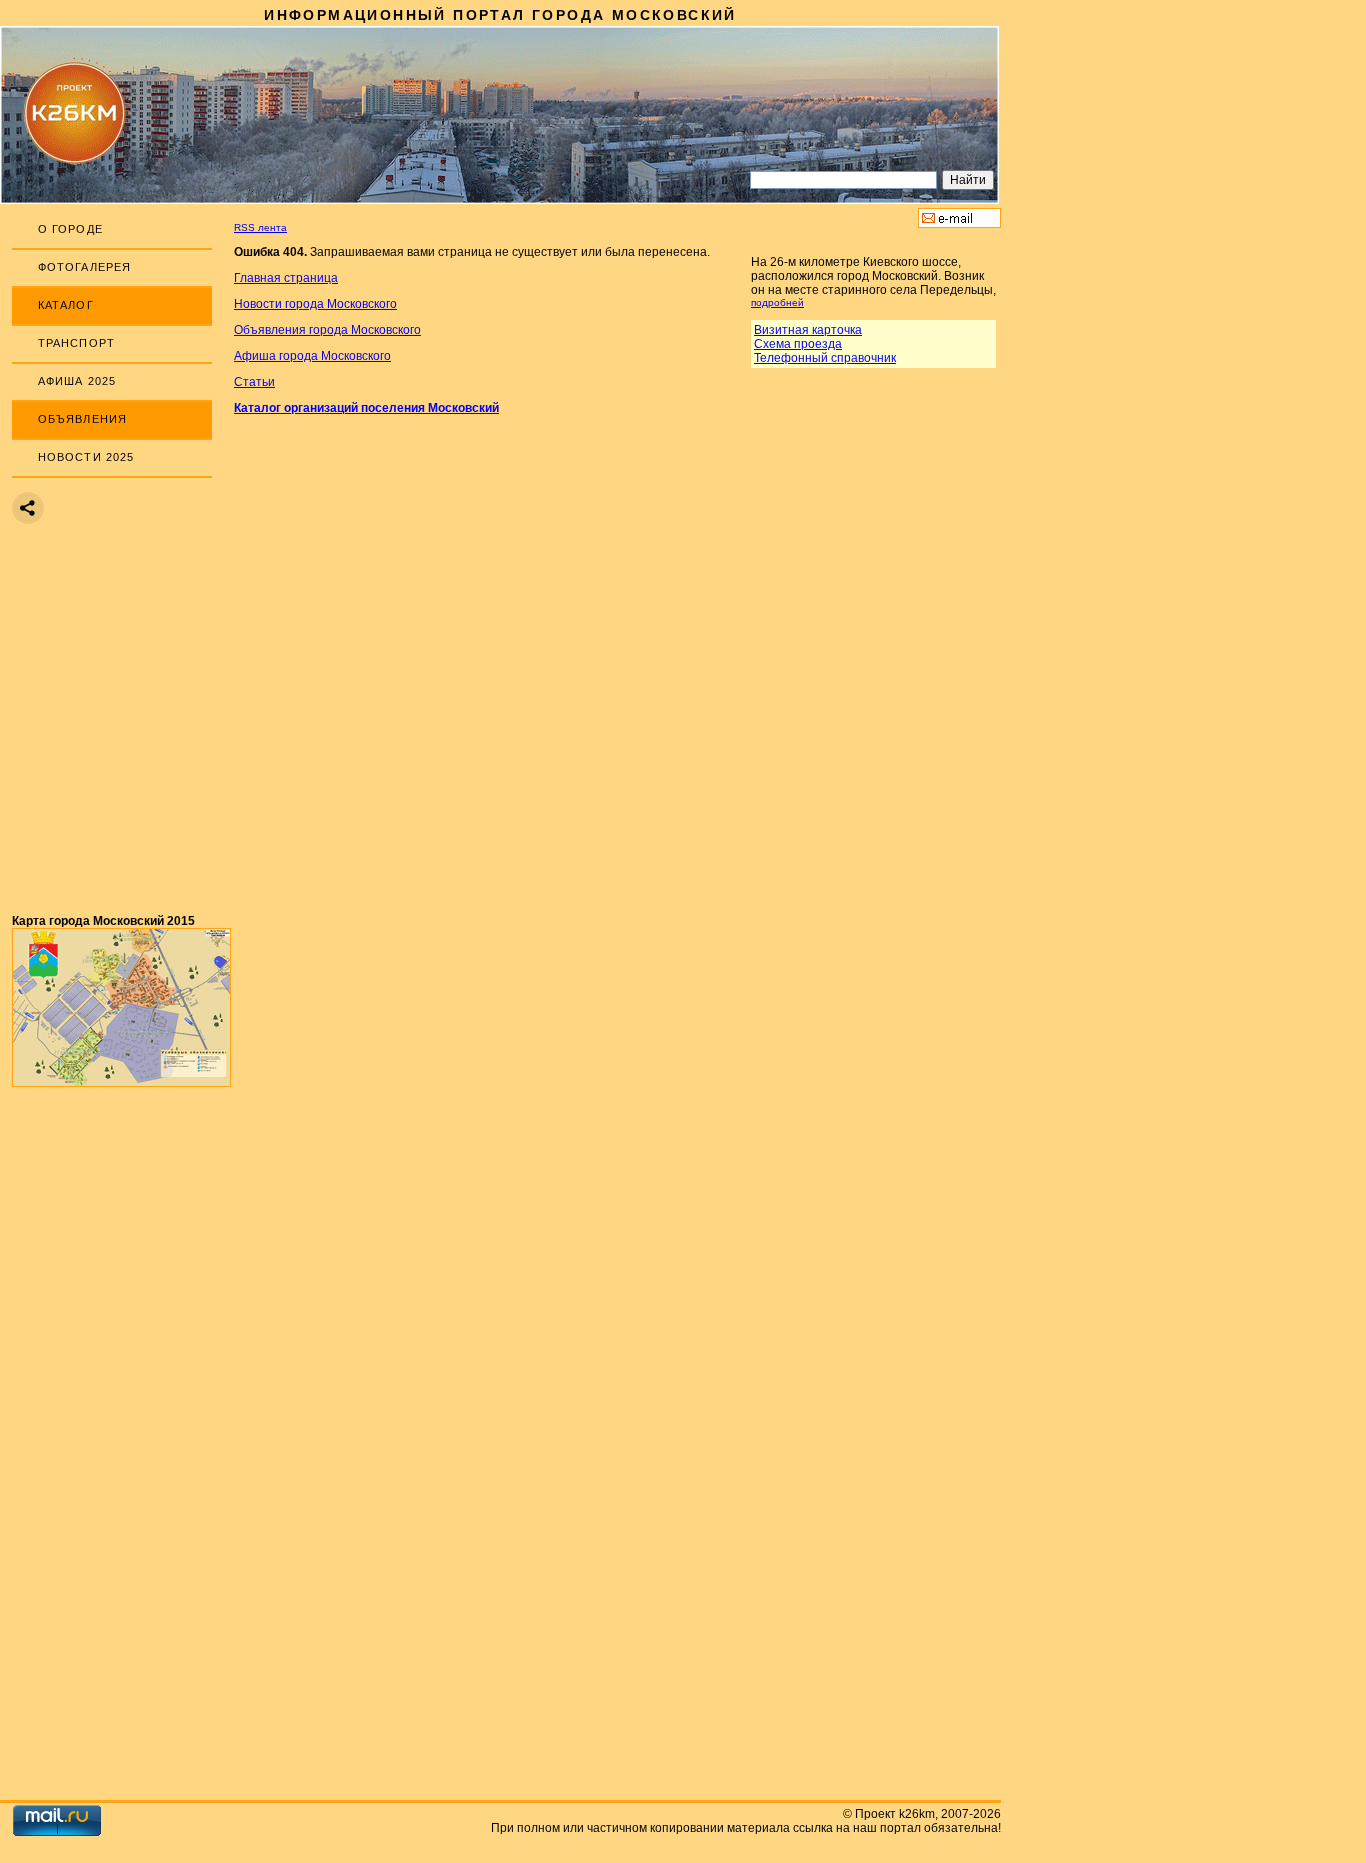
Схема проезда (798, 344)
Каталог (66, 305)
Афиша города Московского (312, 356)
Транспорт (76, 343)
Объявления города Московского (327, 330)
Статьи (254, 382)
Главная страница (286, 278)
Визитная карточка (808, 330)
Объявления (82, 419)
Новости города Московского (315, 304)
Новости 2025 (86, 457)
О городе (70, 229)
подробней (777, 302)
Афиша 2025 (77, 381)
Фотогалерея (84, 267)
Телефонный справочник (825, 358)
